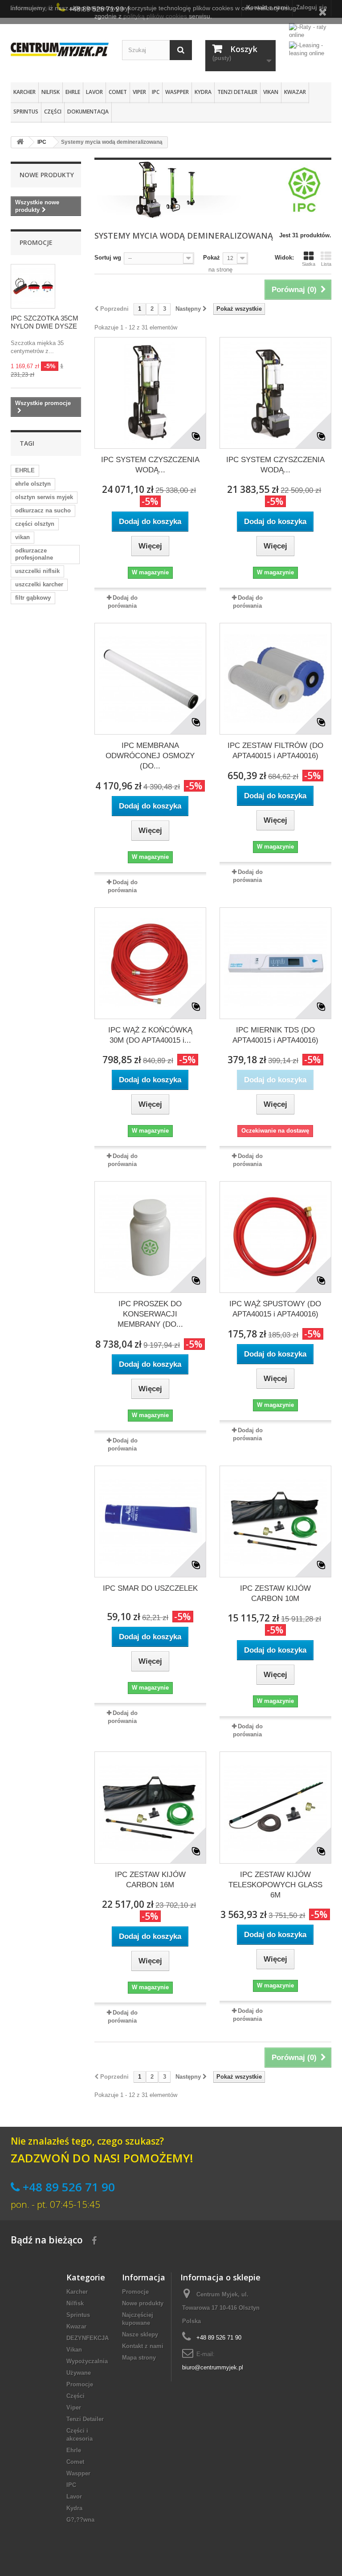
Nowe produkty (47, 175)
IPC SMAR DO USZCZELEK (150, 1588)
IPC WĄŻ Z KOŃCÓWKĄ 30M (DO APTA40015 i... (150, 1035)
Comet (118, 92)
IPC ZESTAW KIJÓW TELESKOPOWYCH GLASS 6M (275, 1885)
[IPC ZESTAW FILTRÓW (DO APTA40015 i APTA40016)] (275, 679)
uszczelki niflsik (37, 571)
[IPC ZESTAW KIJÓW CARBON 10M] (275, 1522)
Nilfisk (51, 92)
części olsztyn (35, 524)
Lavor (94, 92)
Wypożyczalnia (87, 2361)
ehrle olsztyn (33, 484)
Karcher (24, 92)
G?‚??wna (80, 2520)
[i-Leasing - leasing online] (310, 49)
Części (53, 112)
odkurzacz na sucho (43, 510)
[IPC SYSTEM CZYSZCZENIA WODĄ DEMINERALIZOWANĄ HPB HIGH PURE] (275, 393)
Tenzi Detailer (237, 92)
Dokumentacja (88, 112)
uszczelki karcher (39, 584)
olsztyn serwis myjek (44, 497)
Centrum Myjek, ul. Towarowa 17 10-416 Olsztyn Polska (221, 2308)
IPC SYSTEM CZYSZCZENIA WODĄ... (150, 465)
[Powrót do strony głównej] (20, 142)
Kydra (203, 92)
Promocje (36, 242)
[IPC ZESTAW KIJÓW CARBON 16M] (150, 1807)
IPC (156, 92)
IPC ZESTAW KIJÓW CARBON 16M (150, 1880)
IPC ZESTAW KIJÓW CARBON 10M (275, 1593)
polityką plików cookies (155, 16)
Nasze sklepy (140, 2334)
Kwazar (295, 92)
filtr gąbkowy (33, 598)
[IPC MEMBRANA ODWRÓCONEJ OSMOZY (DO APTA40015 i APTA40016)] (150, 679)
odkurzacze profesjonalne (34, 554)
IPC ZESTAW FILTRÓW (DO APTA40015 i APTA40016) (275, 751)
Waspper (177, 92)
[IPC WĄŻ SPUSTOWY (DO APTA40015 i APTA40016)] (275, 1237)
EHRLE (25, 470)
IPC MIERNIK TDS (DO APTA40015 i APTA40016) (275, 1035)
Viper (139, 92)
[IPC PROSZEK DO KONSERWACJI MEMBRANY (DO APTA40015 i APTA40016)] (150, 1237)
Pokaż (212, 258)
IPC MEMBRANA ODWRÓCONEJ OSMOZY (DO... (150, 756)
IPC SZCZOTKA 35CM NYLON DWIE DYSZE (45, 322)
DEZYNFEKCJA (88, 2338)
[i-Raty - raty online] (310, 29)
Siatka (309, 264)
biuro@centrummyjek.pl (213, 2367)
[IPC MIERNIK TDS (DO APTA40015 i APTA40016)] (275, 963)
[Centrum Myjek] (60, 49)
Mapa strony (139, 2358)
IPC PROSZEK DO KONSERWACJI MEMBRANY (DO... (150, 1314)
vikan (22, 537)
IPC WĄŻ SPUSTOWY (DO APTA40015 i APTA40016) (275, 1309)
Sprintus (26, 112)
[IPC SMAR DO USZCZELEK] (150, 1522)
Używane (79, 2373)
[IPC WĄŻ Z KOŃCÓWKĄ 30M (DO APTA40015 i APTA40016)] (150, 963)
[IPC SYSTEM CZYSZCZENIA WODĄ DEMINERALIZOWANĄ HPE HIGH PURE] (150, 393)
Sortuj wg (108, 258)
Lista (326, 264)
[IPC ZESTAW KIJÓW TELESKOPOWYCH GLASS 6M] (275, 1807)
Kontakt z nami (143, 2346)
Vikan (271, 92)
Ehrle (73, 92)
